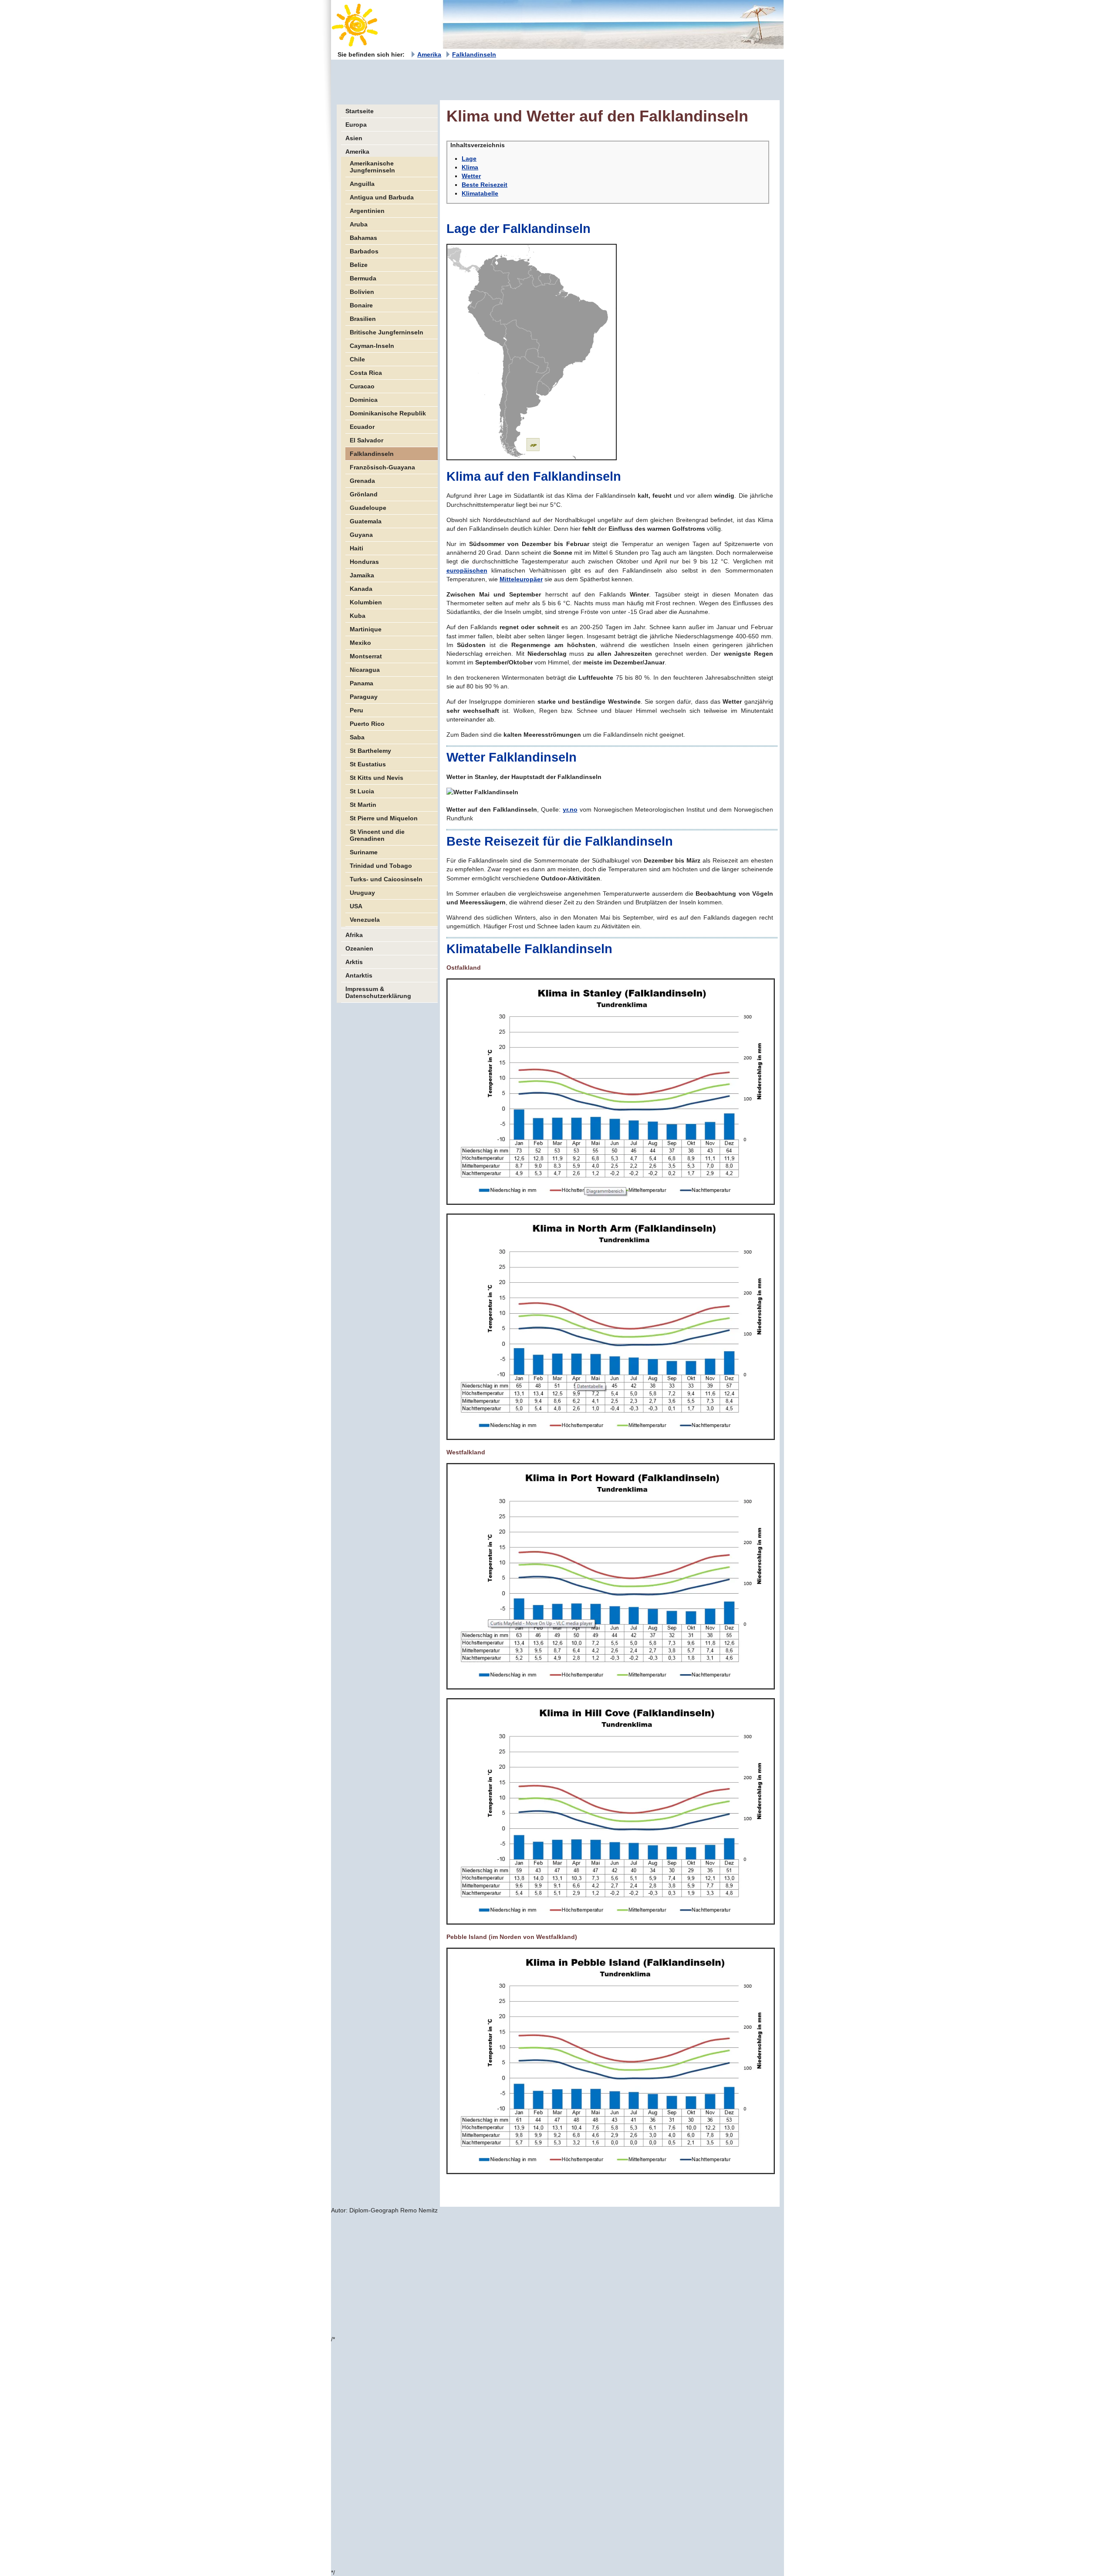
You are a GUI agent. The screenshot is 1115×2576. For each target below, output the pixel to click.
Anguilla (362, 184)
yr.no (570, 809)
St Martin (363, 805)
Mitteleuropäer (521, 579)
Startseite (360, 111)
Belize (359, 265)
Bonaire (361, 305)
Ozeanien (359, 948)
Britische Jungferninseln (387, 332)
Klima (470, 167)
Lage (469, 158)
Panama (362, 683)
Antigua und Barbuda (382, 197)
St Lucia (362, 791)
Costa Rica (366, 373)
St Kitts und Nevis (377, 778)
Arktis (354, 962)
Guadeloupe (368, 508)
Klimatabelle (480, 193)
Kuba (358, 616)
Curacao (362, 386)
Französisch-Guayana (382, 467)
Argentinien (367, 211)
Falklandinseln (474, 54)
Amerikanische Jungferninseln (372, 167)
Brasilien (363, 319)
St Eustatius (368, 764)
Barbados (364, 251)
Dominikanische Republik (388, 413)
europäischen (467, 570)
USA (356, 906)
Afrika (354, 935)
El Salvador (367, 440)
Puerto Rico (367, 724)
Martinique (366, 629)
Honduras (364, 562)
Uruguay (362, 893)
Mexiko (360, 643)
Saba (357, 737)
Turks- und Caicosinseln (386, 879)
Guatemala (366, 521)
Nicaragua (365, 670)
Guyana (361, 535)
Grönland (364, 494)
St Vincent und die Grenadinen (377, 835)
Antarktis (359, 975)
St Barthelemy (370, 751)
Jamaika (362, 575)
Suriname (364, 852)
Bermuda (363, 278)
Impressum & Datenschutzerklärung (378, 992)
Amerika (429, 54)
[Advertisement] (490, 79)
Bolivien (362, 292)
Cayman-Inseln (372, 346)
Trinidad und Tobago (381, 866)
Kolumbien (366, 602)
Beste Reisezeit (485, 185)
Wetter (471, 176)
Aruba (359, 224)
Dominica (364, 400)
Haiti (356, 548)
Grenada (362, 481)
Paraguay (364, 697)
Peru (356, 710)
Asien (354, 138)
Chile (357, 359)
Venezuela (365, 920)
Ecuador (362, 427)
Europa (356, 125)
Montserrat (366, 656)
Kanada (361, 589)
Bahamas (363, 238)
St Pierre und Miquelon (384, 818)
